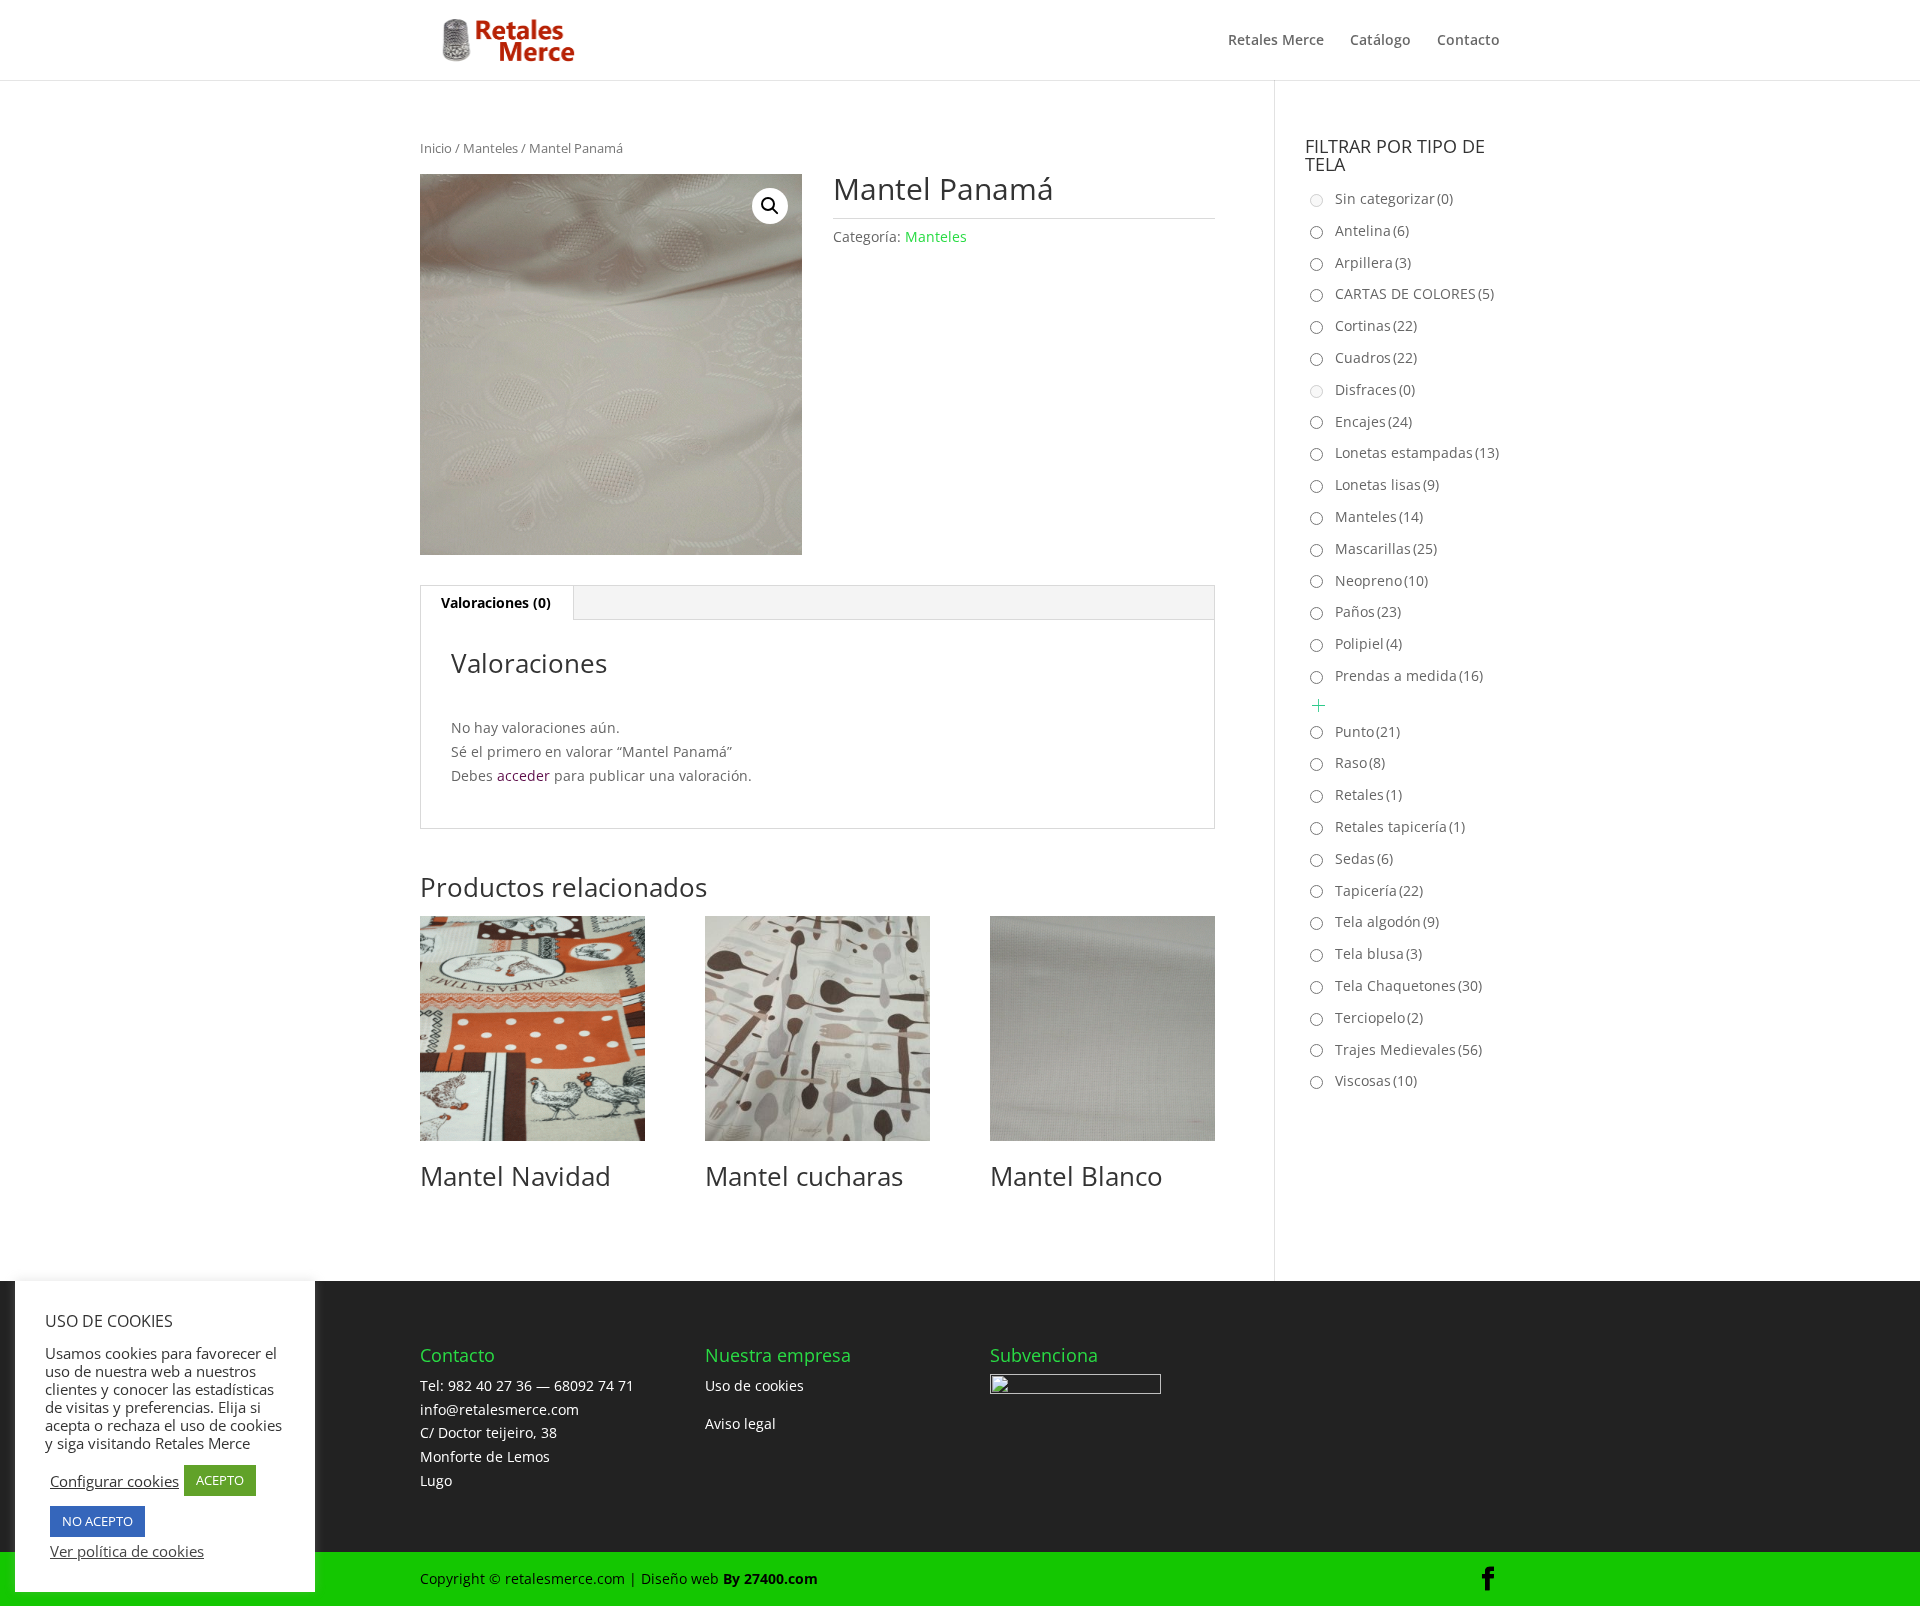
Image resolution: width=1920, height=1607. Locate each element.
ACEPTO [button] (220, 1480)
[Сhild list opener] (1318, 705)
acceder (523, 775)
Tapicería (1379, 890)
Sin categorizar (1394, 198)
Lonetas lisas (1387, 484)
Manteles (490, 148)
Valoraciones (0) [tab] (496, 602)
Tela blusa (1378, 953)
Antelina (1372, 230)
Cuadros (1376, 357)
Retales (1368, 794)
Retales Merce (1276, 41)
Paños (1368, 611)
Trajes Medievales (1408, 1049)
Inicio (436, 148)
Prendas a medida (1409, 675)
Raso (1360, 762)
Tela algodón (1387, 921)
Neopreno (1381, 580)
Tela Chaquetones (1408, 985)
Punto (1367, 731)
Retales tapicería (1400, 826)
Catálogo (1380, 41)
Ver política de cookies (127, 1551)
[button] (770, 206)
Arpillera (1373, 262)
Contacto (1468, 41)
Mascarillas (1386, 548)
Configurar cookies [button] (114, 1481)
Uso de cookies (754, 1385)
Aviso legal (740, 1423)
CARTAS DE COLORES (1414, 293)
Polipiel (1368, 643)
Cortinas (1376, 325)
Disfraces (1375, 389)
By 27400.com (770, 1578)
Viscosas (1376, 1080)
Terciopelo (1379, 1017)
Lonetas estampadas (1417, 452)
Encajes (1373, 421)
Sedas (1364, 858)
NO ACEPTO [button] (97, 1521)
